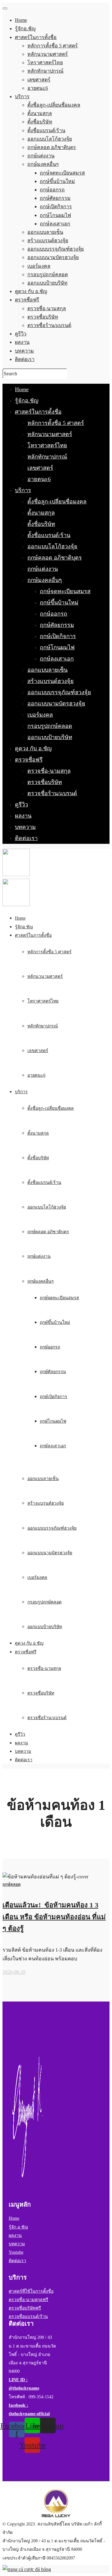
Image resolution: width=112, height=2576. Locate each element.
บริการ (23, 490)
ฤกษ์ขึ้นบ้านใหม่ (59, 603)
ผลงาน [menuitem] (22, 342)
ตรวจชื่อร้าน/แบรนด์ (52, 793)
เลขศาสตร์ (40, 468)
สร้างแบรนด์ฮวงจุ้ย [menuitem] (48, 240)
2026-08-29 (14, 1972)
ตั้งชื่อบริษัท (41, 524)
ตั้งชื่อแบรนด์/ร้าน (49, 535)
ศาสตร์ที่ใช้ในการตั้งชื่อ (31, 2291)
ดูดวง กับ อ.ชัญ (33, 748)
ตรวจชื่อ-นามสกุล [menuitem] (47, 308)
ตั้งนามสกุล (41, 513)
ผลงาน (23, 816)
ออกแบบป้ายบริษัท (50, 737)
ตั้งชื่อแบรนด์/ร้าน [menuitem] (46, 130)
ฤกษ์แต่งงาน (43, 569)
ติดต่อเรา (26, 838)
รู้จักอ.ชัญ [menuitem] (25, 29)
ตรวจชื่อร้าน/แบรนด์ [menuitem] (49, 325)
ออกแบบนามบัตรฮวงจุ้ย (56, 704)
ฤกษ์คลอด (12, 1884)
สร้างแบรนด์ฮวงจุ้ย (51, 681)
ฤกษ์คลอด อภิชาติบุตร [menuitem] (52, 147)
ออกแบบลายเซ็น (47, 670)
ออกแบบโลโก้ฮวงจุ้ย (52, 546)
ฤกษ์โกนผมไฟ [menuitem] (55, 215)
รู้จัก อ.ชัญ (18, 2227)
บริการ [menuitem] (22, 96)
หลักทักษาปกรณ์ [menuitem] (45, 71)
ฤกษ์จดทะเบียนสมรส (65, 591)
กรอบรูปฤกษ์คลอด (50, 726)
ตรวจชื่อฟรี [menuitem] (27, 300)
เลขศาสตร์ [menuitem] (39, 80)
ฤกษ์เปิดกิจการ (58, 636)
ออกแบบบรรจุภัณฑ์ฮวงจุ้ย (59, 692)
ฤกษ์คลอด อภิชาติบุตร (55, 558)
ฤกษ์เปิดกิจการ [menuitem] (56, 207)
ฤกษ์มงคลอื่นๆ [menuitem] (43, 164)
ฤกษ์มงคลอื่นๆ (45, 580)
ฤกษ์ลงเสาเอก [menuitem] (55, 224)
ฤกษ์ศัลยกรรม (57, 625)
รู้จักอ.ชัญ (27, 401)
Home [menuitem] (21, 20)
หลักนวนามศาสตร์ (50, 434)
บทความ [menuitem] (24, 351)
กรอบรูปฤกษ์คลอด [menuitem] (48, 274)
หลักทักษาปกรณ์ (47, 457)
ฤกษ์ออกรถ (54, 614)
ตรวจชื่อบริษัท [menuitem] (43, 317)
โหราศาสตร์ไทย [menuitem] (45, 62)
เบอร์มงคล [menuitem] (39, 266)
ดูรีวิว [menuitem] (21, 334)
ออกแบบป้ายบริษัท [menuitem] (47, 283)
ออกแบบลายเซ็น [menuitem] (45, 232)
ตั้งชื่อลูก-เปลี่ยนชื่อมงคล (57, 502)
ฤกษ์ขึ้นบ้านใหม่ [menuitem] (57, 181)
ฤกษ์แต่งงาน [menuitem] (41, 156)
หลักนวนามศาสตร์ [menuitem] (48, 54)
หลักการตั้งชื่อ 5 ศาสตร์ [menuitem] (53, 46)
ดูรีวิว (21, 805)
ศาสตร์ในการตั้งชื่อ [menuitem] (36, 37)
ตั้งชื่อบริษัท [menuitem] (40, 122)
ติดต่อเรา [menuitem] (25, 359)
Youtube (16, 2252)
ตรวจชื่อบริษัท (45, 782)
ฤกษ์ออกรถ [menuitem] (52, 190)
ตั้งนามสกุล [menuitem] (40, 113)
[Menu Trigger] (5, 8)
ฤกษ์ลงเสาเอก (57, 659)
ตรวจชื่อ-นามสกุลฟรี (28, 2300)
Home (22, 389)
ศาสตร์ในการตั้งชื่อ (38, 412)
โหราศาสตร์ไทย (47, 445)
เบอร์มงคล (40, 715)
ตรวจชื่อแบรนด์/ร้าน (28, 2316)
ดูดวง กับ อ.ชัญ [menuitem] (31, 291)
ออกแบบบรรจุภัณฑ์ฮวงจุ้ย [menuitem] (56, 249)
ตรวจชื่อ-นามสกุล (49, 771)
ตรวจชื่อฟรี (29, 760)
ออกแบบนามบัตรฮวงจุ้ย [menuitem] (53, 257)
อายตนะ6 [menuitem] (38, 88)
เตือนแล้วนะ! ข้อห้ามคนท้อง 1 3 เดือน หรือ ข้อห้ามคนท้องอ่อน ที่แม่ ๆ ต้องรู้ (54, 1917)
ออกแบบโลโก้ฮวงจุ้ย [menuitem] (50, 139)
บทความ (25, 827)
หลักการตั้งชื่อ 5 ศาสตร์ (56, 423)
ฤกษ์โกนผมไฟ (57, 647)
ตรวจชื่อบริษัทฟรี (25, 2308)
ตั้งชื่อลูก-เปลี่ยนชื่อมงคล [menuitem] (54, 105)
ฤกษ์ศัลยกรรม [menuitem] (55, 198)
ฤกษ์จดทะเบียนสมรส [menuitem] (62, 173)
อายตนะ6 (39, 479)
